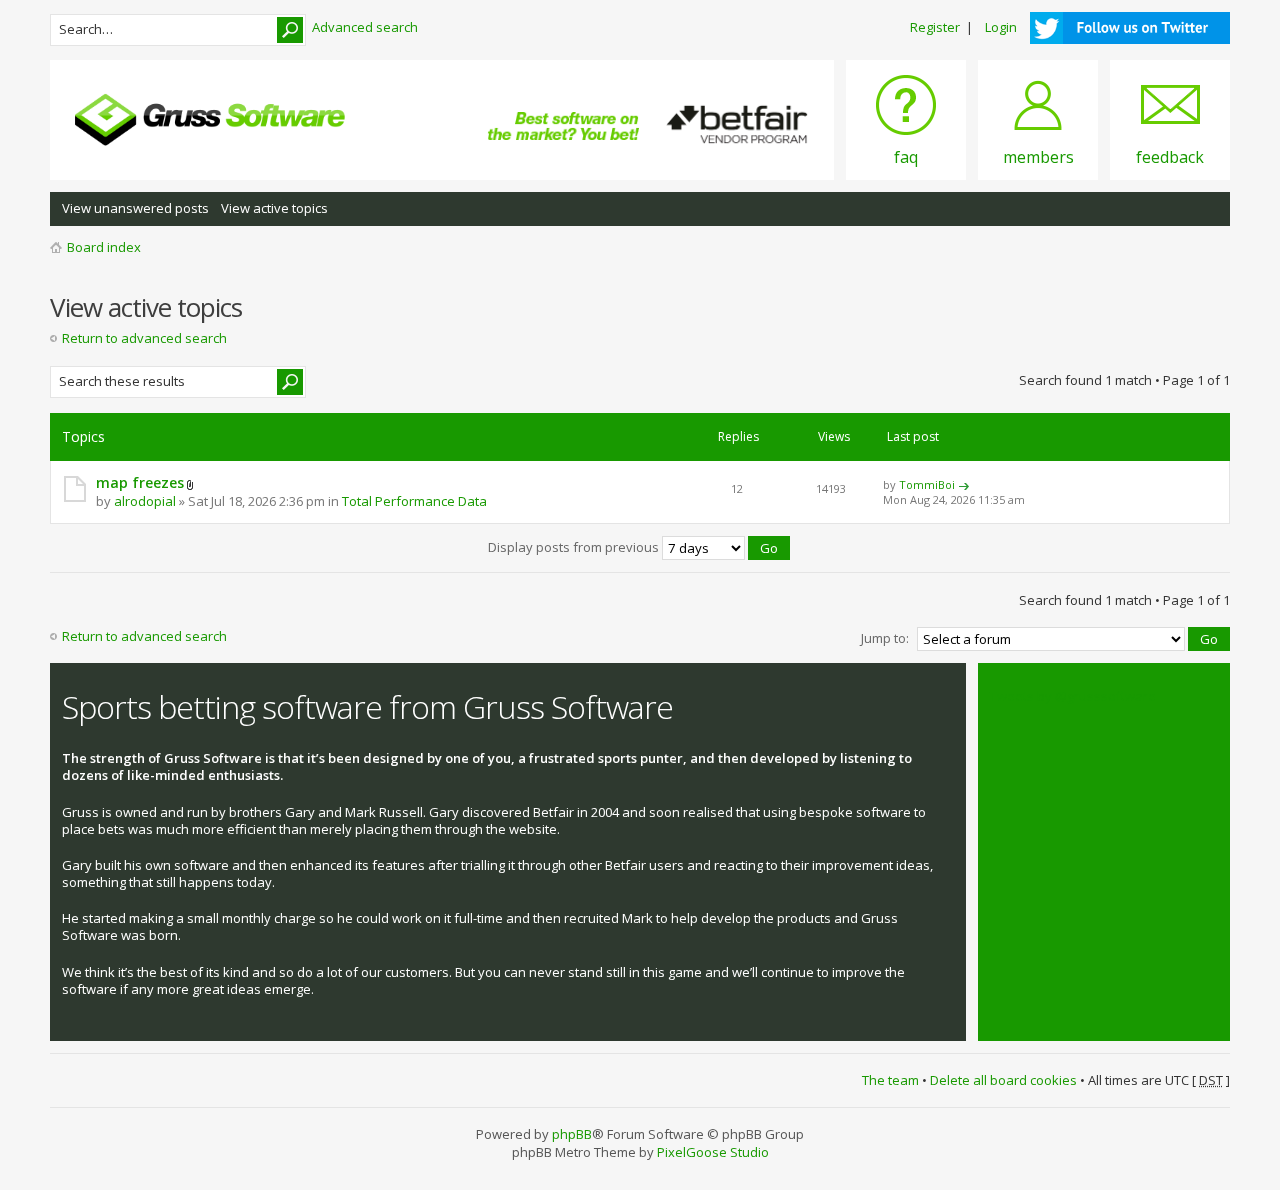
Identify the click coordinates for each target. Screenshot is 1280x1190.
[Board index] (210, 120)
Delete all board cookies (1003, 1080)
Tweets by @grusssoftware (1073, 696)
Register (935, 27)
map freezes (140, 482)
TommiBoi (927, 484)
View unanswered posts (135, 208)
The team (890, 1080)
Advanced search (365, 27)
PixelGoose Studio (713, 1152)
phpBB (572, 1134)
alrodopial (145, 501)
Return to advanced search (144, 338)
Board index (104, 247)
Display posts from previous (575, 547)
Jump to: (885, 638)
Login (1001, 27)
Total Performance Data (414, 501)
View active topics (274, 208)
